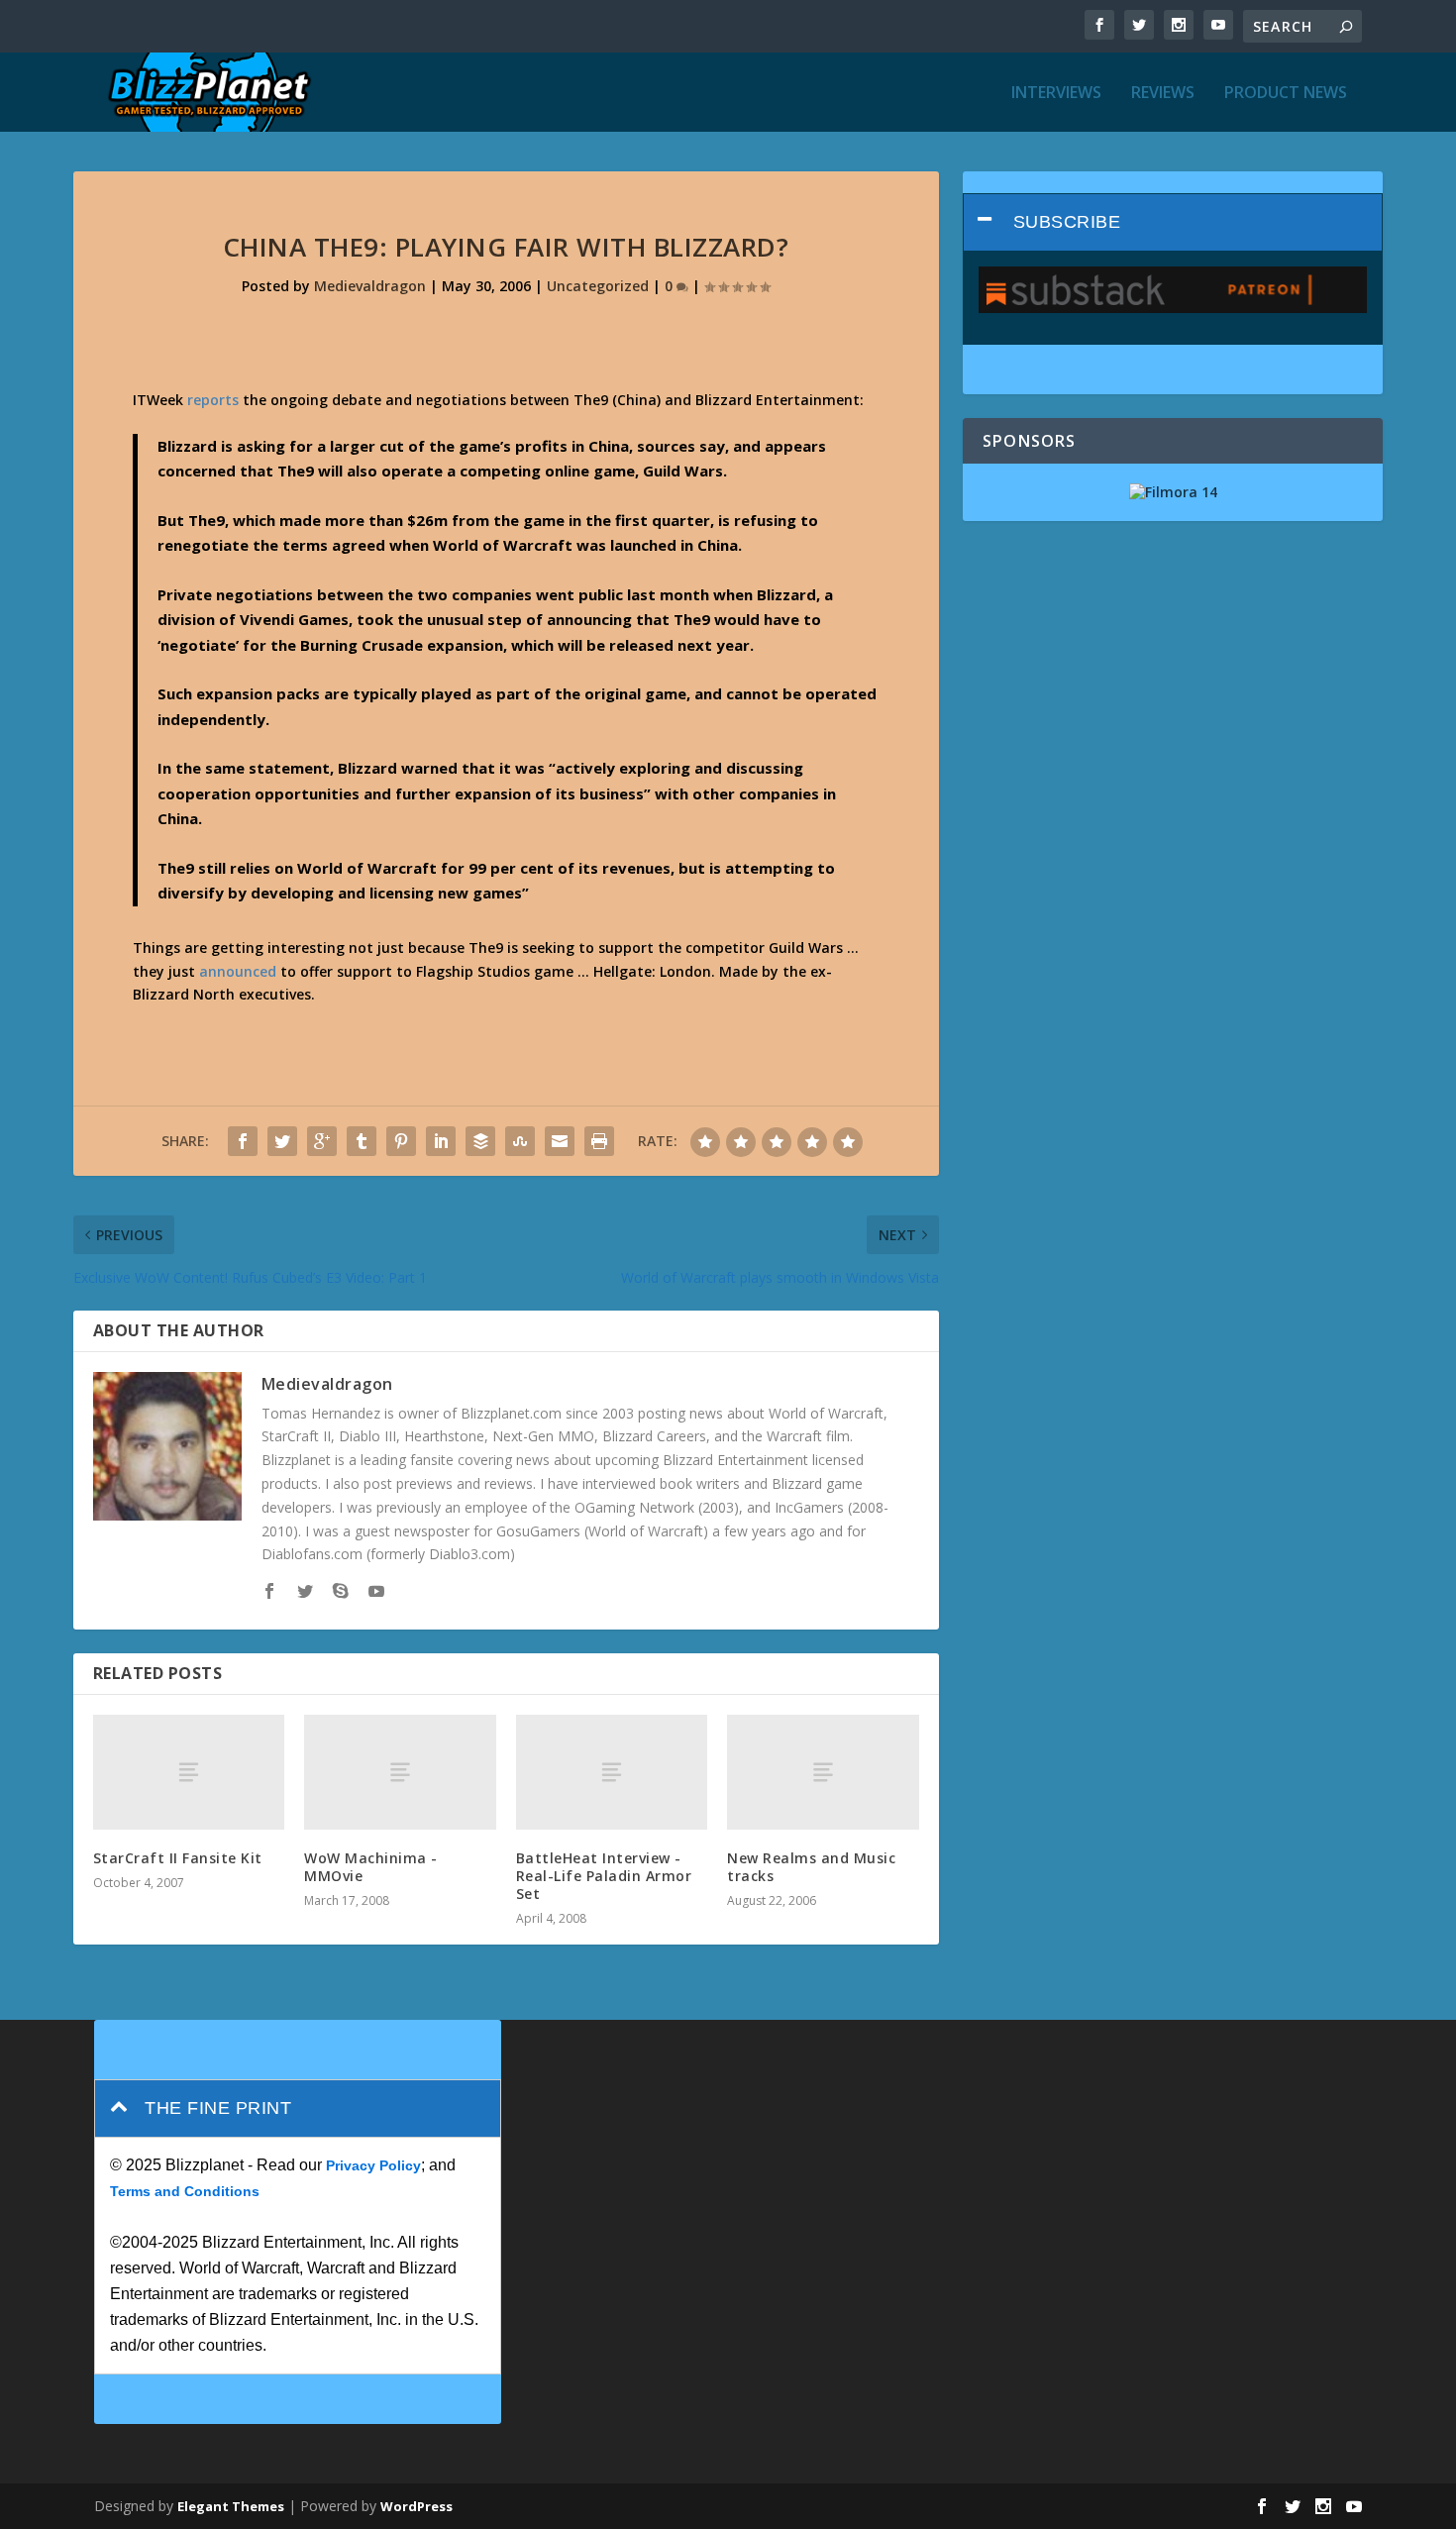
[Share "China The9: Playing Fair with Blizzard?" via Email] (560, 1141)
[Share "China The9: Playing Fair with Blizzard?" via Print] (599, 1141)
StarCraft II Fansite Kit (178, 1858)
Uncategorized (598, 286)
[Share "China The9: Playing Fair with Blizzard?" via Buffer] (480, 1141)
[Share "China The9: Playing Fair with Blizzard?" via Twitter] (282, 1141)
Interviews (1056, 94)
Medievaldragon (370, 286)
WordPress (416, 2506)
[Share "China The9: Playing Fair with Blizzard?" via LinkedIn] (441, 1141)
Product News (1286, 94)
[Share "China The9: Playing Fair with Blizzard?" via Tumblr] (362, 1141)
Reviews (1163, 94)
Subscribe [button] (1067, 222)
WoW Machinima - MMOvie (371, 1867)
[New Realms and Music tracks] (823, 1772)
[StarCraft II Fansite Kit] (189, 1772)
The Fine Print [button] (218, 2108)
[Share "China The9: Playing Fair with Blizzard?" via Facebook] (243, 1141)
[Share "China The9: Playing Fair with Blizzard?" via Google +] (322, 1141)
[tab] (1173, 222)
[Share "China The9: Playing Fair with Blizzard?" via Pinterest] (401, 1141)
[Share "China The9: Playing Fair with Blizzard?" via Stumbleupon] (520, 1141)
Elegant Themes (231, 2506)
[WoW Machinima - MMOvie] (400, 1772)
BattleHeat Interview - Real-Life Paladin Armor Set (604, 1876)
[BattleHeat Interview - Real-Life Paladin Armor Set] (612, 1772)
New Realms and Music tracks (811, 1867)
